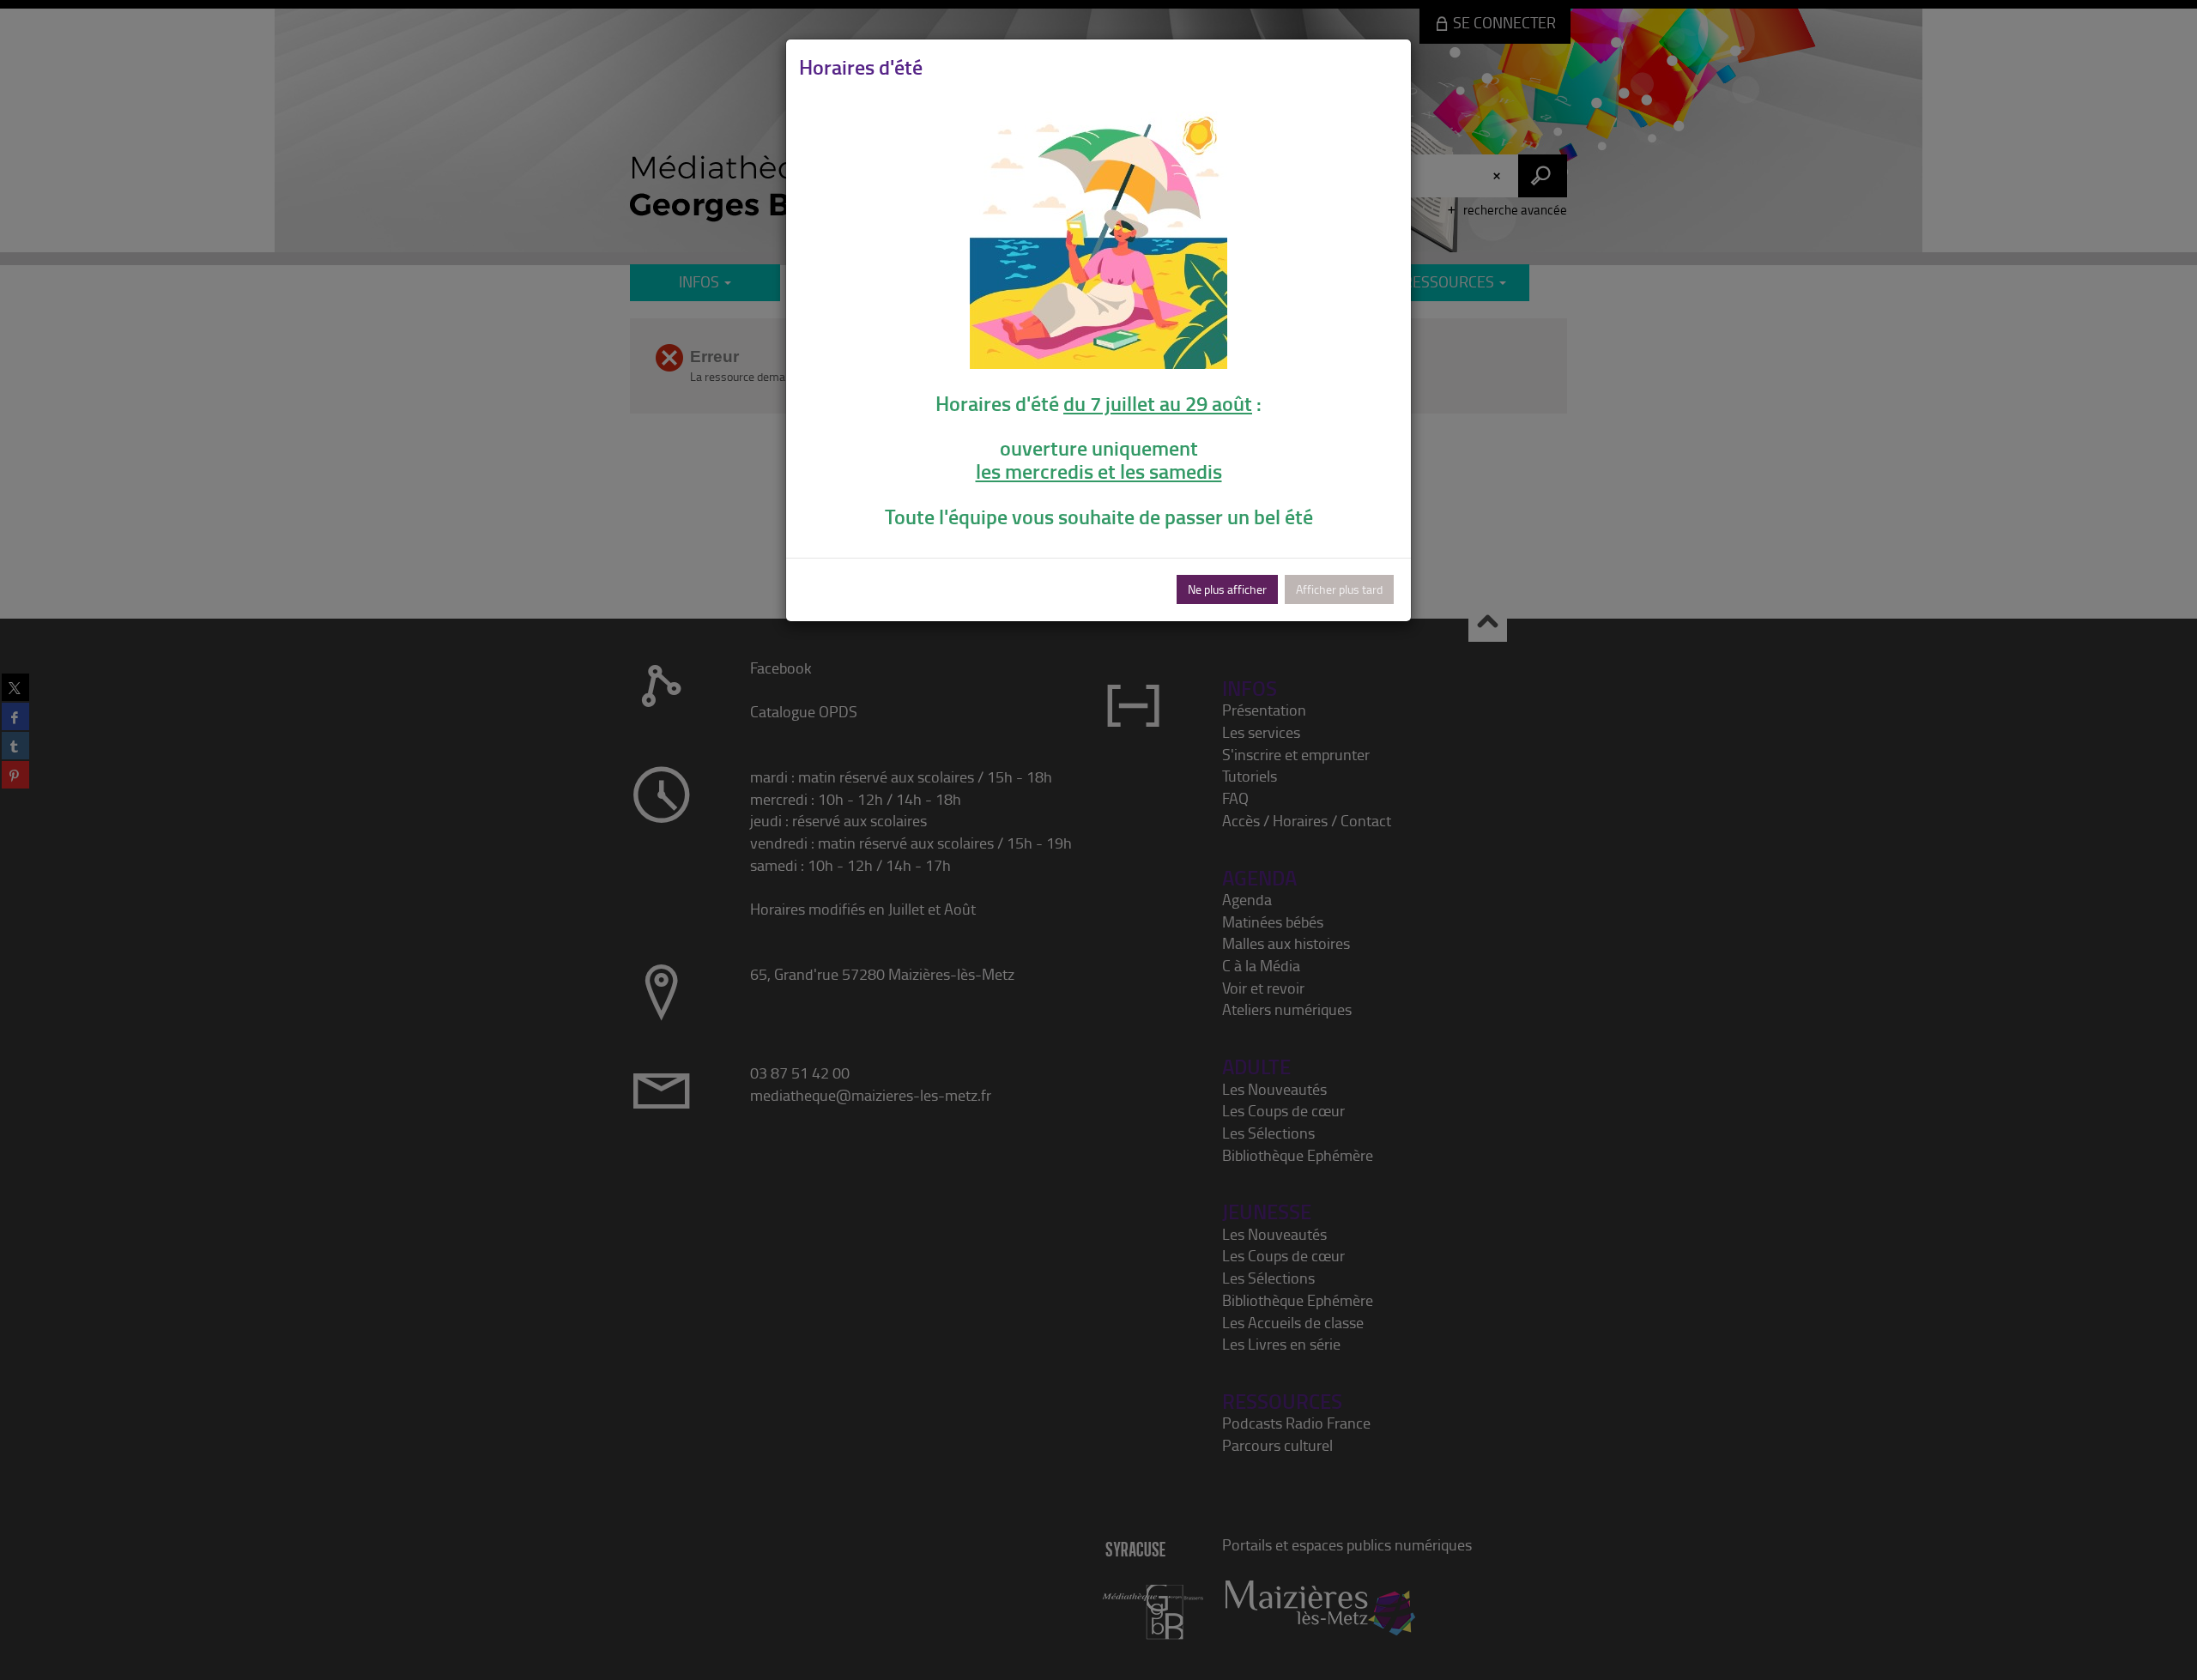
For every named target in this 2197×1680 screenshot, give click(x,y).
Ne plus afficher (1227, 589)
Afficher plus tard (1339, 589)
